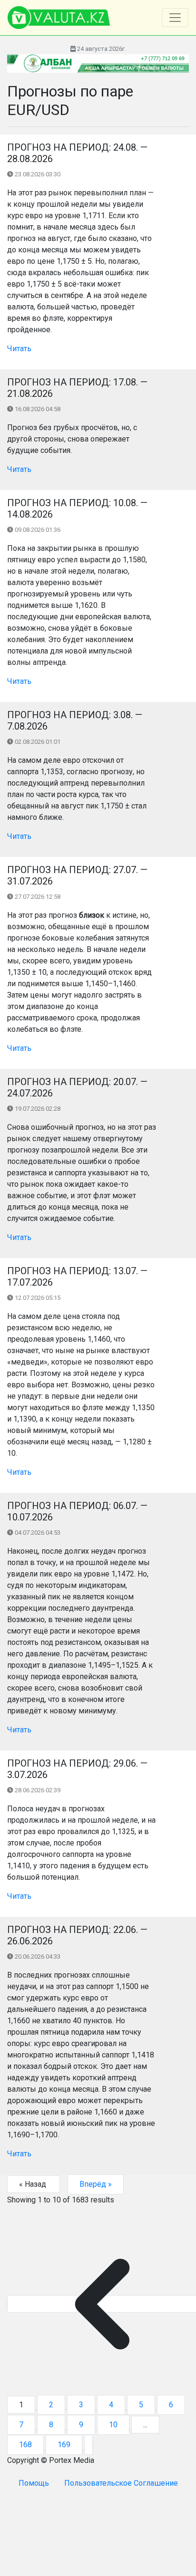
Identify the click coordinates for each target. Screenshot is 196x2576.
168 (25, 2445)
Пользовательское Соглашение (121, 2483)
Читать (19, 349)
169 (64, 2445)
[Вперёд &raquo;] (88, 2445)
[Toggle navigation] (175, 18)
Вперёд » (96, 2184)
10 (113, 2425)
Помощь (34, 2483)
